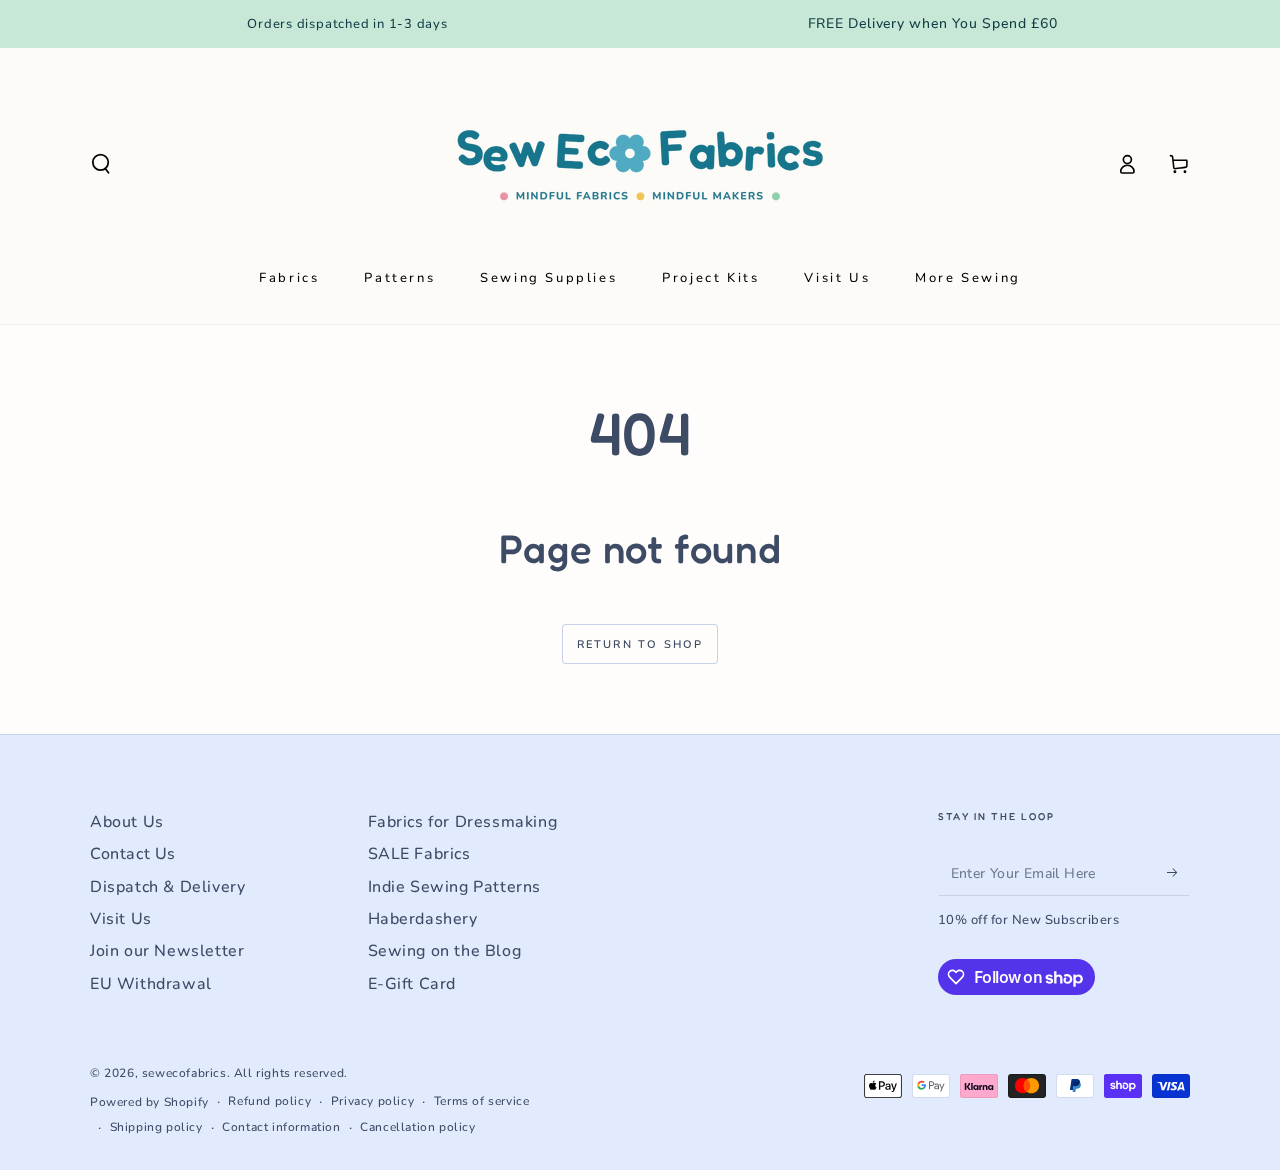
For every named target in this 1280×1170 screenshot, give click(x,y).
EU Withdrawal (151, 984)
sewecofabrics (184, 1073)
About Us (127, 822)
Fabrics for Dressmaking (463, 822)
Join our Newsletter (167, 951)
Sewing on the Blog (445, 951)
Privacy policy (372, 1101)
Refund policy (269, 1101)
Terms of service (482, 1101)
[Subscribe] (1178, 873)
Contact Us (133, 854)
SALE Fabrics (419, 854)
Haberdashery (423, 919)
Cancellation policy (417, 1127)
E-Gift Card (412, 984)
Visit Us (121, 919)
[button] (101, 164)
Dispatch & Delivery (167, 887)
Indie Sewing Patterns (455, 887)
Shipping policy (156, 1127)
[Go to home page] (640, 164)
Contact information (281, 1127)
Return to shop (640, 644)
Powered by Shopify (149, 1102)
